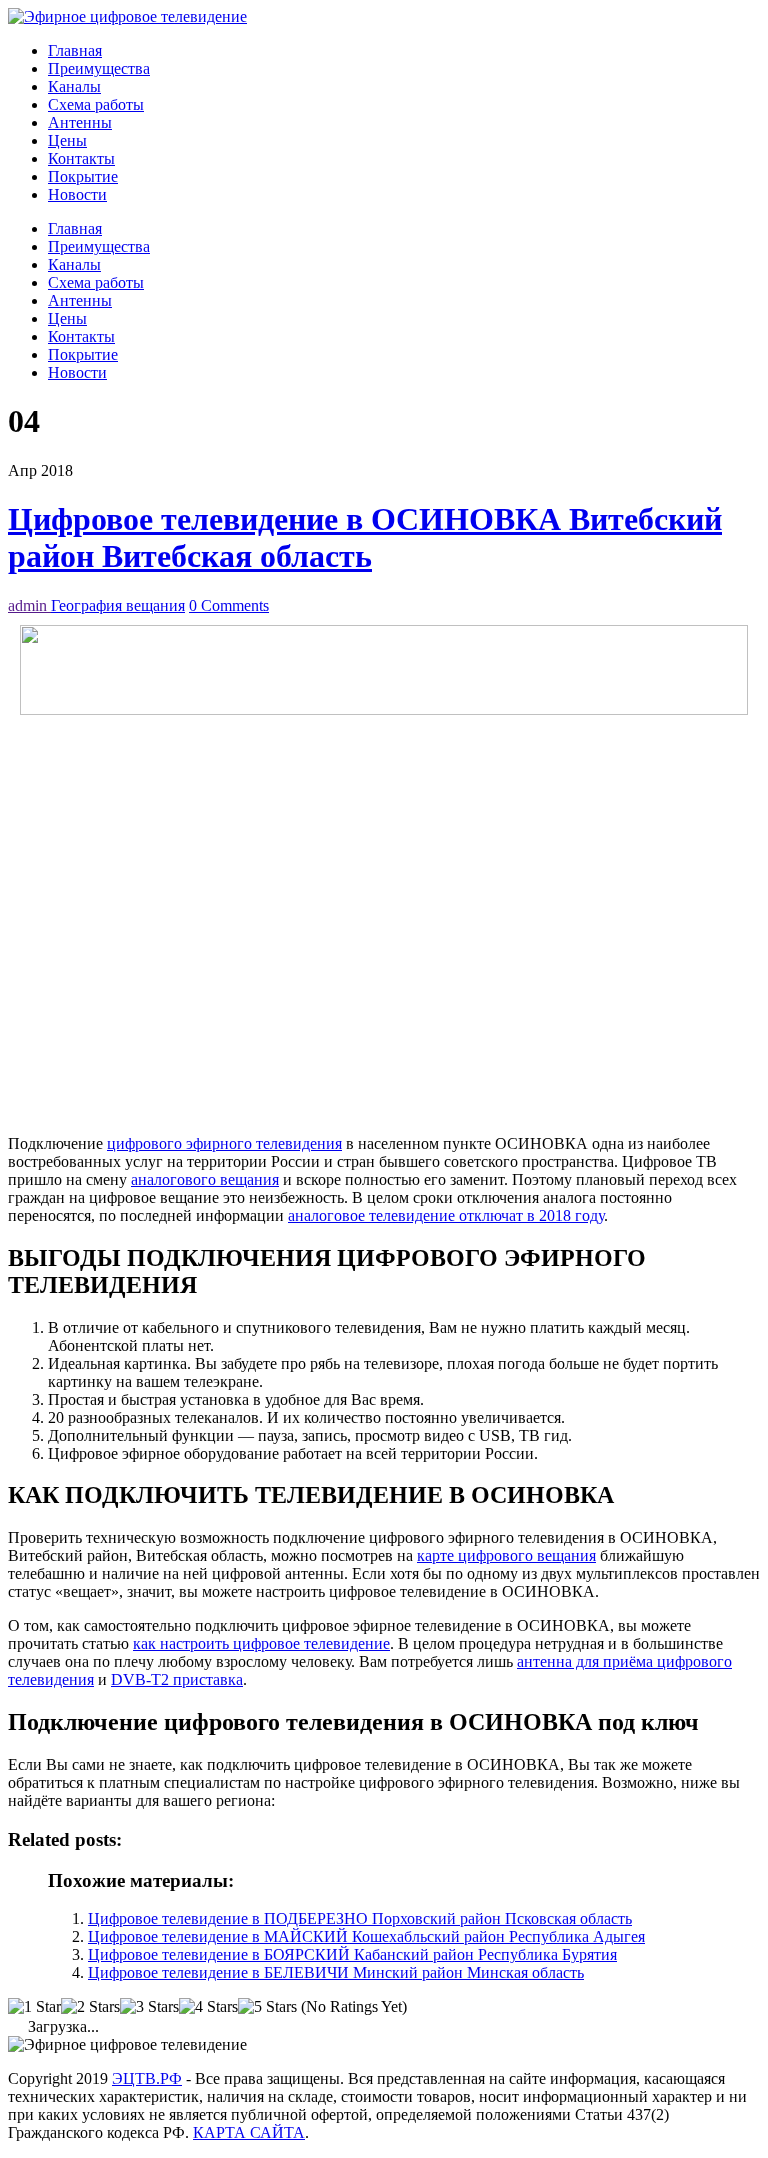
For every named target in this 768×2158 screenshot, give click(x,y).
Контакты (81, 158)
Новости (77, 194)
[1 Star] (34, 2007)
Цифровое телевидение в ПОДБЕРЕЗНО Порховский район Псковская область (360, 1918)
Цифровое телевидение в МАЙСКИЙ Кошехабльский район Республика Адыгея (366, 1936)
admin (29, 605)
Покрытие (83, 176)
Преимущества (99, 68)
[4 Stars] (208, 2007)
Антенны (80, 122)
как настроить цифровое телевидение (261, 1643)
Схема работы (96, 104)
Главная (75, 50)
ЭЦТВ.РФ (147, 2078)
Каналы (74, 86)
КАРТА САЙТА (249, 2132)
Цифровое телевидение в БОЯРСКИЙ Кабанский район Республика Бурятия (352, 1954)
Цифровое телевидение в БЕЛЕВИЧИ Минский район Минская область (336, 1972)
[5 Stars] (267, 2007)
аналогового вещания (205, 1179)
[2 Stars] (90, 2007)
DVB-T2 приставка (177, 1679)
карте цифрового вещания (506, 1555)
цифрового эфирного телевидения (224, 1143)
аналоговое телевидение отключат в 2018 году (446, 1215)
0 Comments (229, 605)
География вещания (118, 605)
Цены (67, 140)
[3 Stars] (149, 2007)
